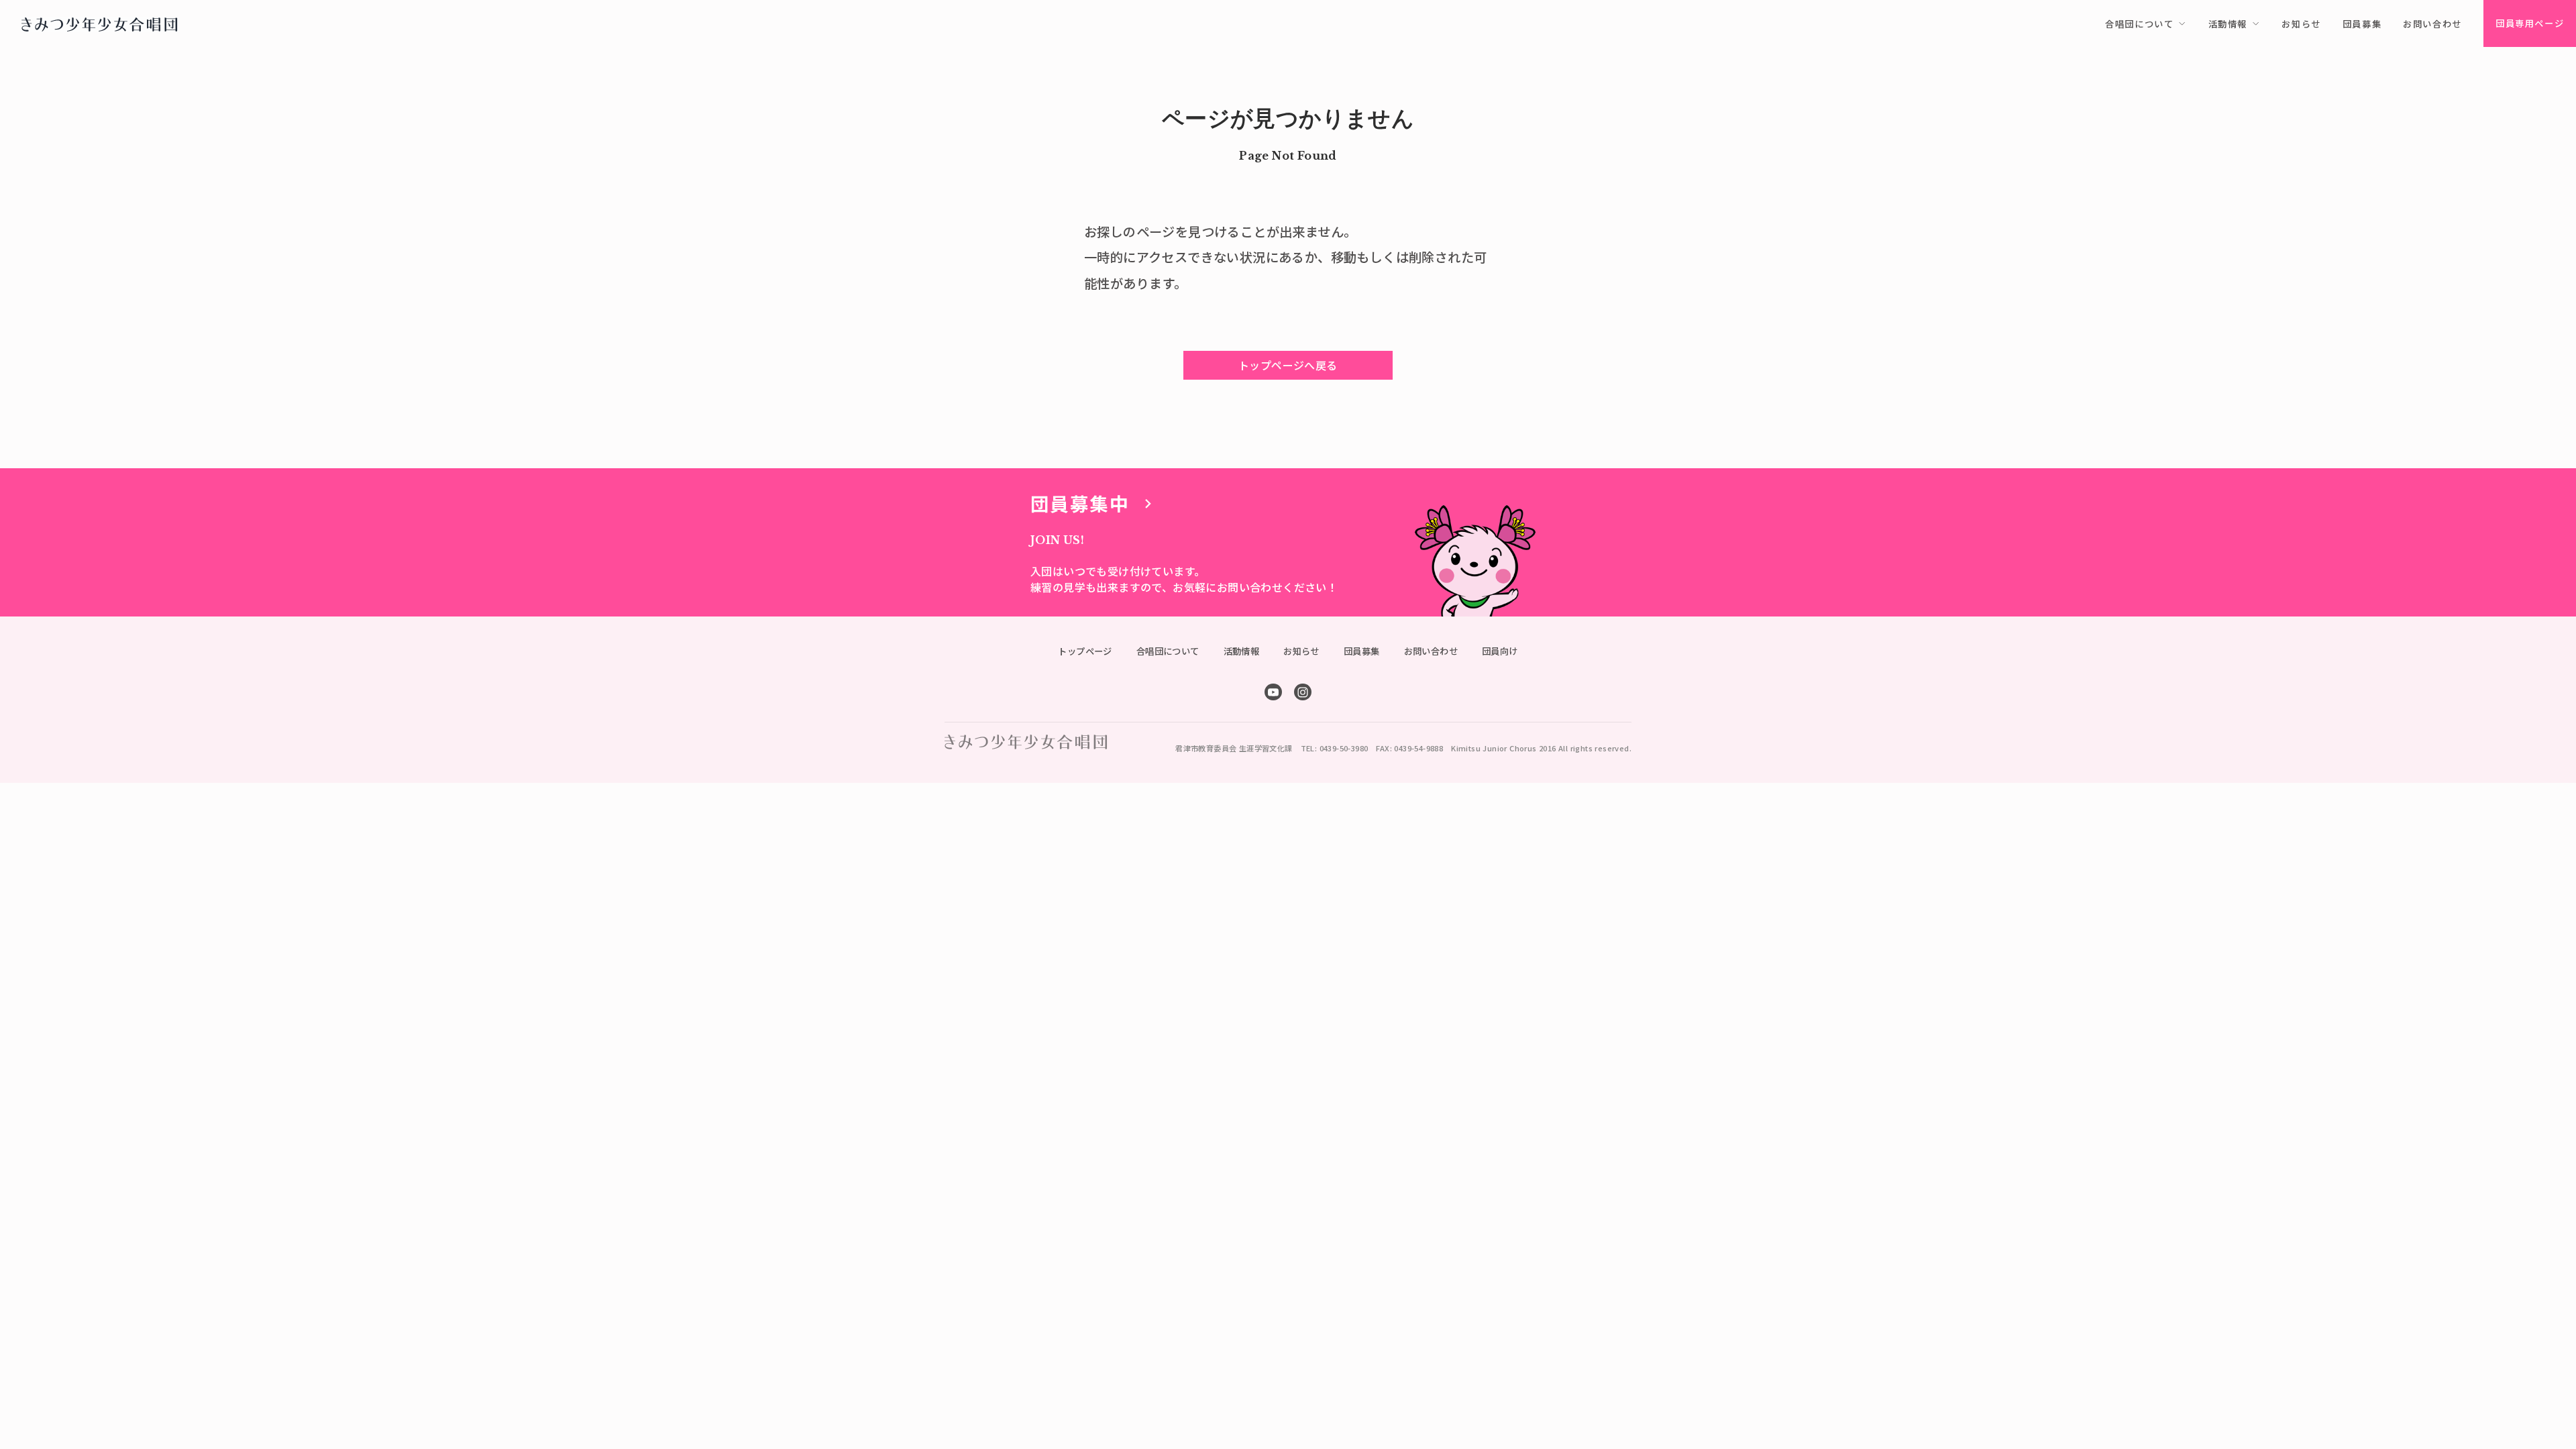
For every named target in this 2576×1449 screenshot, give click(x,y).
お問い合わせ (1431, 651)
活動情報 (1242, 651)
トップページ (1085, 651)
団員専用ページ (2530, 23)
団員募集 (1362, 651)
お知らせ (1301, 651)
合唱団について (1168, 651)
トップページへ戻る (1288, 365)
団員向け (1500, 651)
